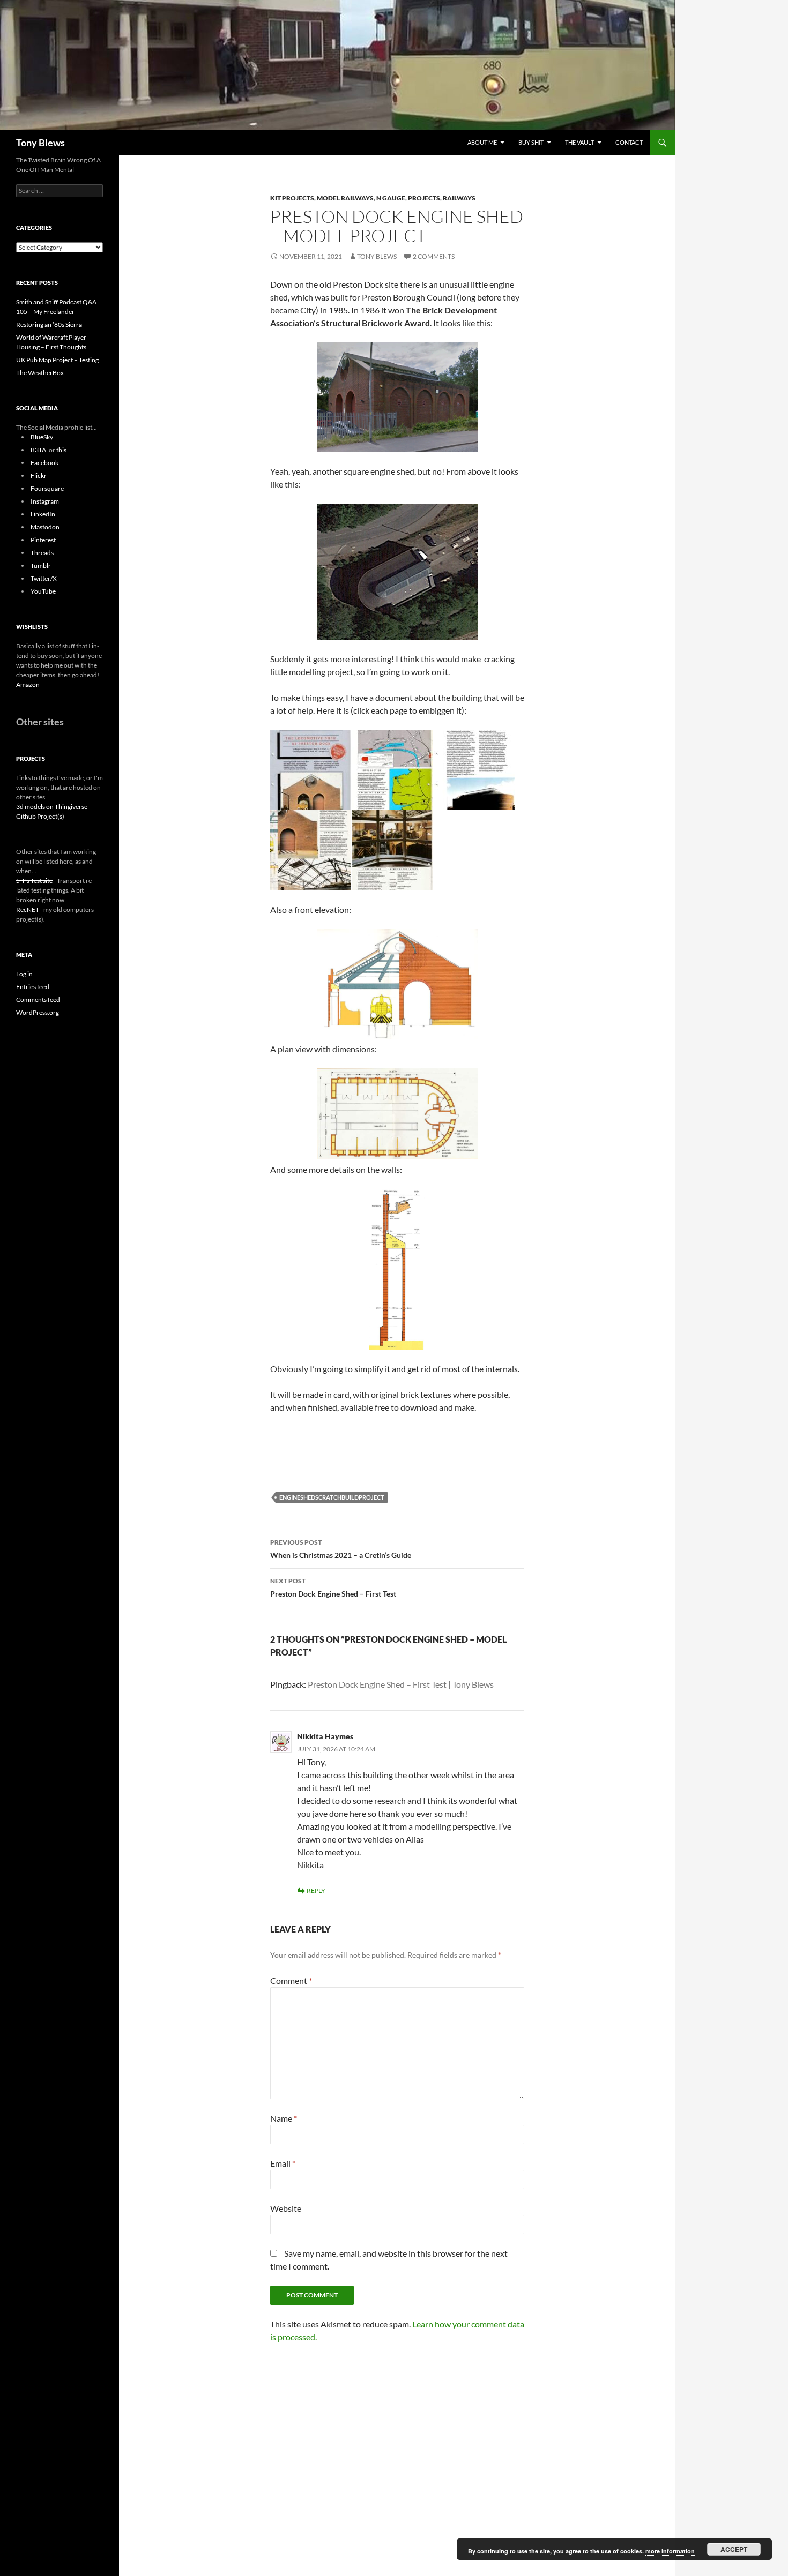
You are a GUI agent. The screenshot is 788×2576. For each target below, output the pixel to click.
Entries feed (33, 987)
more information (670, 2551)
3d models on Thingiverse (52, 807)
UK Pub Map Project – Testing (57, 360)
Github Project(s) (40, 816)
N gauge (391, 198)
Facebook (44, 463)
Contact (629, 142)
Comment (291, 1980)
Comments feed (38, 999)
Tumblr (41, 566)
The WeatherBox (40, 373)
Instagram (45, 501)
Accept (734, 2549)
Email (283, 2163)
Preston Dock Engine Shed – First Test (333, 1587)
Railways (459, 198)
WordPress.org (38, 1012)
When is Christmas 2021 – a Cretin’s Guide (341, 1549)
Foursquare (47, 488)
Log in (24, 974)
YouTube (43, 591)
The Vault (579, 142)
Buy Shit (531, 142)
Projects (424, 198)
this (61, 450)
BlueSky (42, 437)
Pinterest (43, 540)
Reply (316, 1890)
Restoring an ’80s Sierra (49, 324)
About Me (482, 142)
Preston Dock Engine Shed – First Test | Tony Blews (401, 1684)
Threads (42, 553)
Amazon (28, 684)
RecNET (28, 909)
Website (286, 2208)
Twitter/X (44, 578)
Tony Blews (40, 143)
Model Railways (345, 198)
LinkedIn (43, 514)
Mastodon (45, 527)
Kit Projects (292, 198)
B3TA (38, 450)
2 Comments (434, 256)
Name (284, 2118)
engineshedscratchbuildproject (332, 1497)
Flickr (39, 475)
